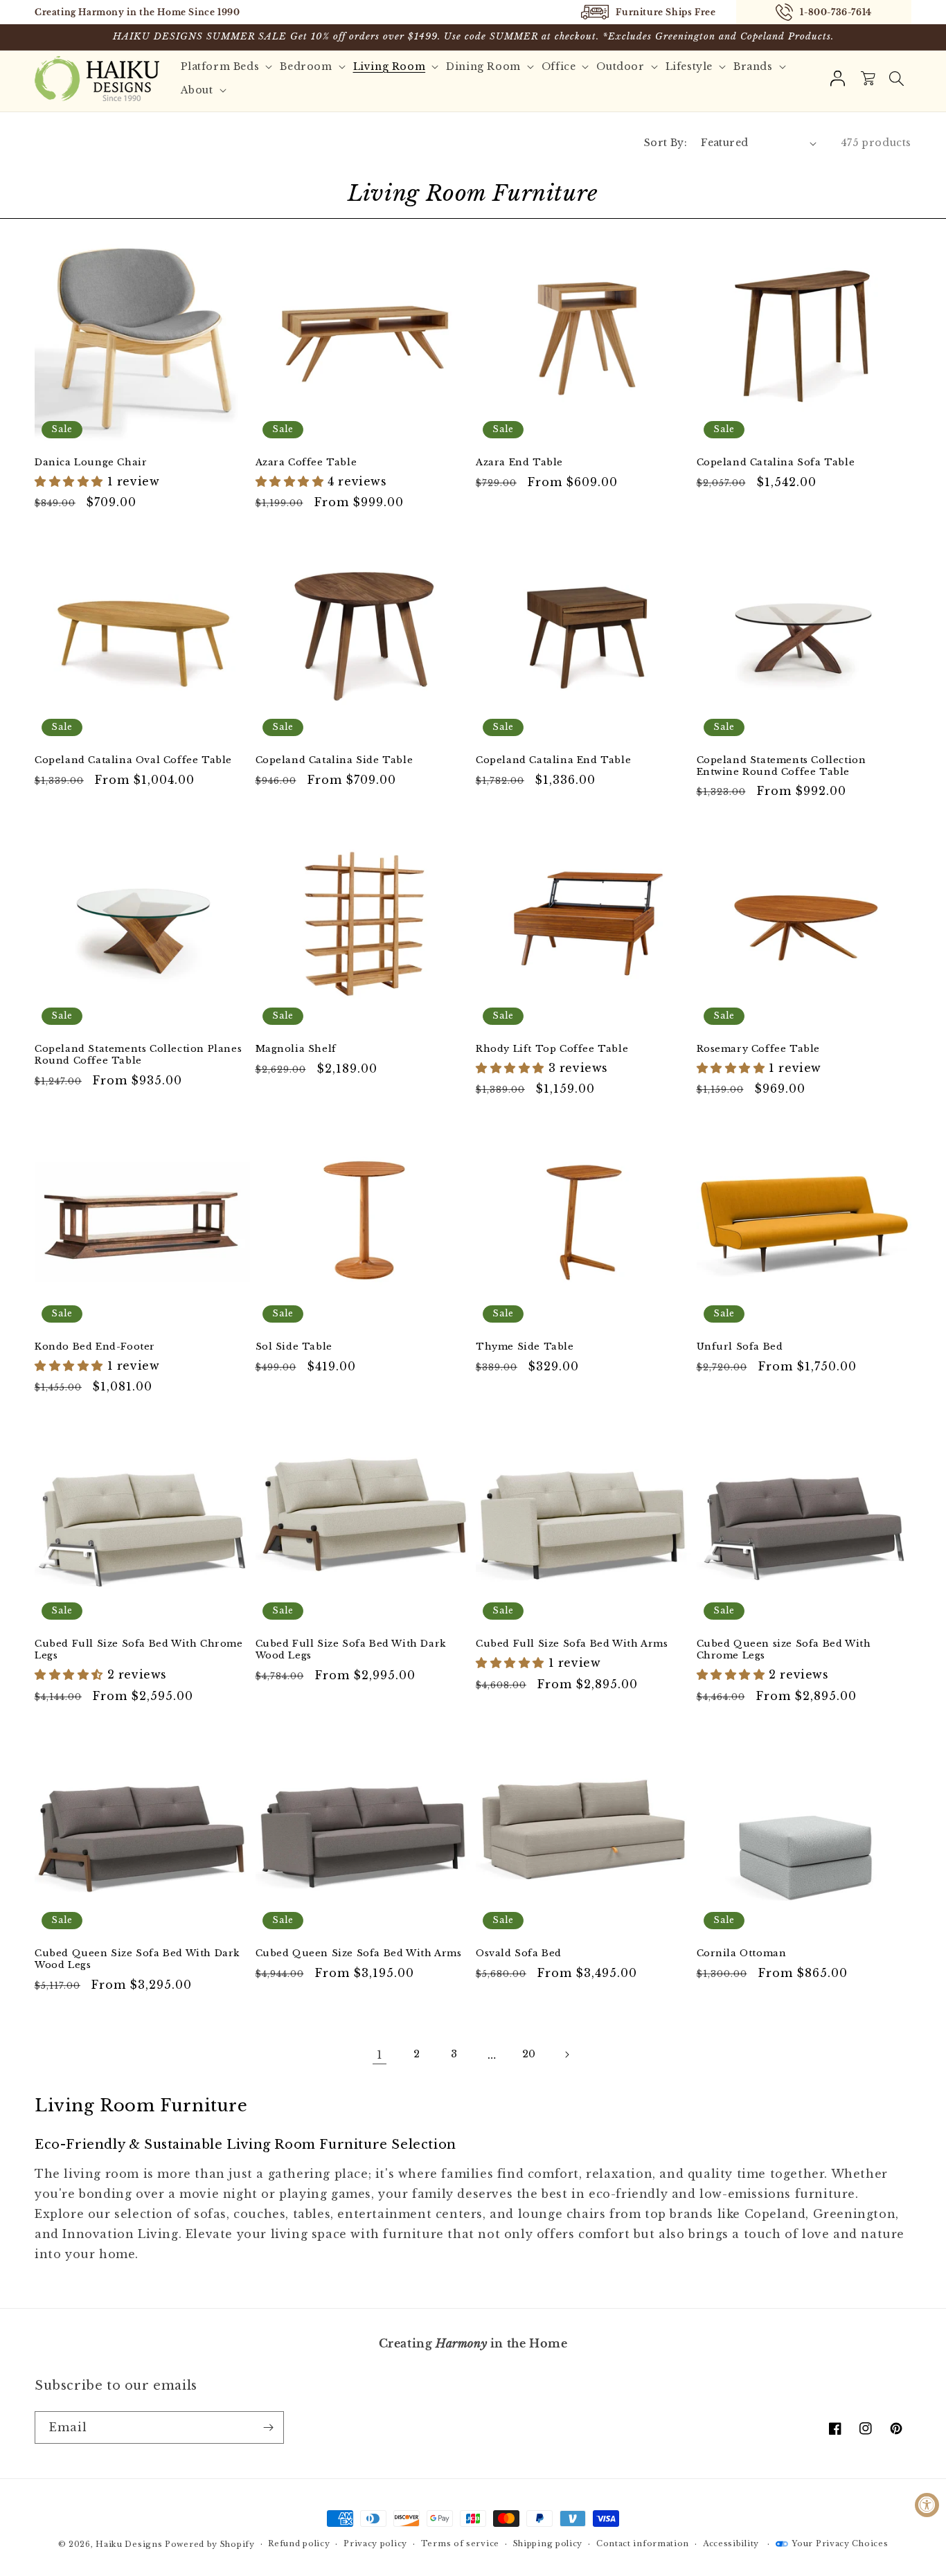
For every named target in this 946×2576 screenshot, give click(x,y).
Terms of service (460, 2543)
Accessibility (731, 2543)
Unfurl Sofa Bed (740, 1347)
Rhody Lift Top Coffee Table (552, 1049)
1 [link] (380, 2055)
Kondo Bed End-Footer (95, 1347)
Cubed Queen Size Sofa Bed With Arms (359, 1953)
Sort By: (666, 143)
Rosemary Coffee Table (759, 1049)
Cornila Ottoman (742, 1953)
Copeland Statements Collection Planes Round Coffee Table (138, 1055)
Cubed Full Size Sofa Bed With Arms (572, 1644)
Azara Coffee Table (306, 463)
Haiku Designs (129, 2544)
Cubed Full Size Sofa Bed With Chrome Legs (139, 1650)
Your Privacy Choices (840, 2543)
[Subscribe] (268, 2427)
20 (529, 2054)
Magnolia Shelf (296, 1049)
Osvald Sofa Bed (519, 1953)
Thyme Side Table (525, 1347)
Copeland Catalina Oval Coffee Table (133, 760)
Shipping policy (548, 2543)
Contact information (643, 2543)
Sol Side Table (294, 1347)
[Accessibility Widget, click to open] (927, 2505)
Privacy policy (375, 2543)
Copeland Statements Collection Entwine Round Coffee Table (782, 766)
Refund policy (299, 2543)
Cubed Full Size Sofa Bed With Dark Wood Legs (351, 1650)
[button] (896, 78)
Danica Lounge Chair (91, 463)
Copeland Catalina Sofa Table (776, 463)
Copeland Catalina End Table (553, 760)
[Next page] (566, 2055)
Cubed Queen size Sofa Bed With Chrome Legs (784, 1650)
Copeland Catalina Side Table (334, 760)
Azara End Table (519, 463)
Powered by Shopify (210, 2544)
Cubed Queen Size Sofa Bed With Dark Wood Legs (137, 1959)
